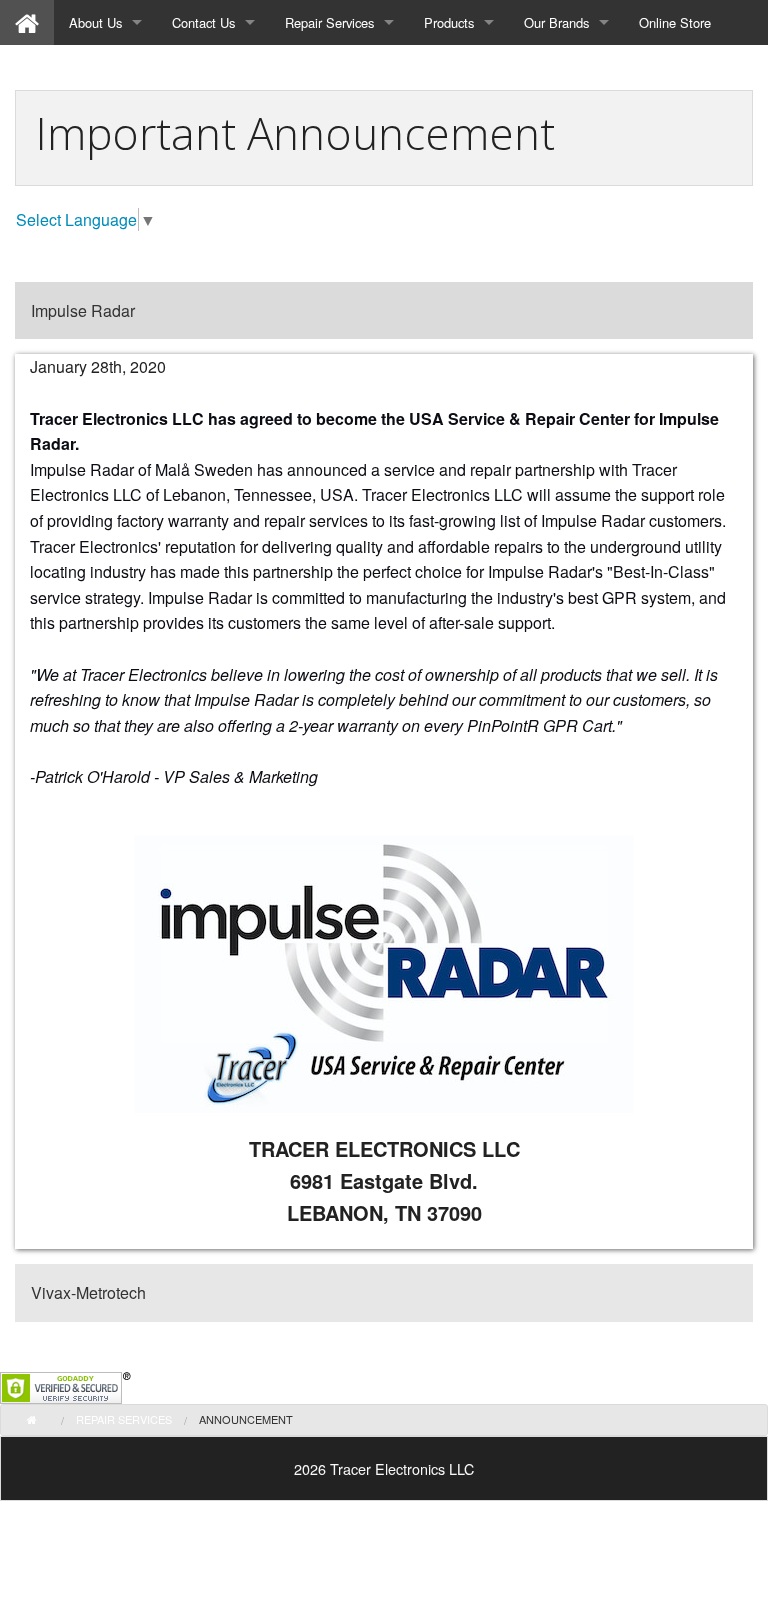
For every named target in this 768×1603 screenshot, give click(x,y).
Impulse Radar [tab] (83, 310)
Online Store (675, 22)
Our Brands (556, 22)
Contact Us (203, 22)
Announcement (246, 1419)
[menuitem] (27, 22)
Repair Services (329, 22)
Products (449, 22)
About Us (95, 22)
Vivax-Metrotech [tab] (88, 1292)
